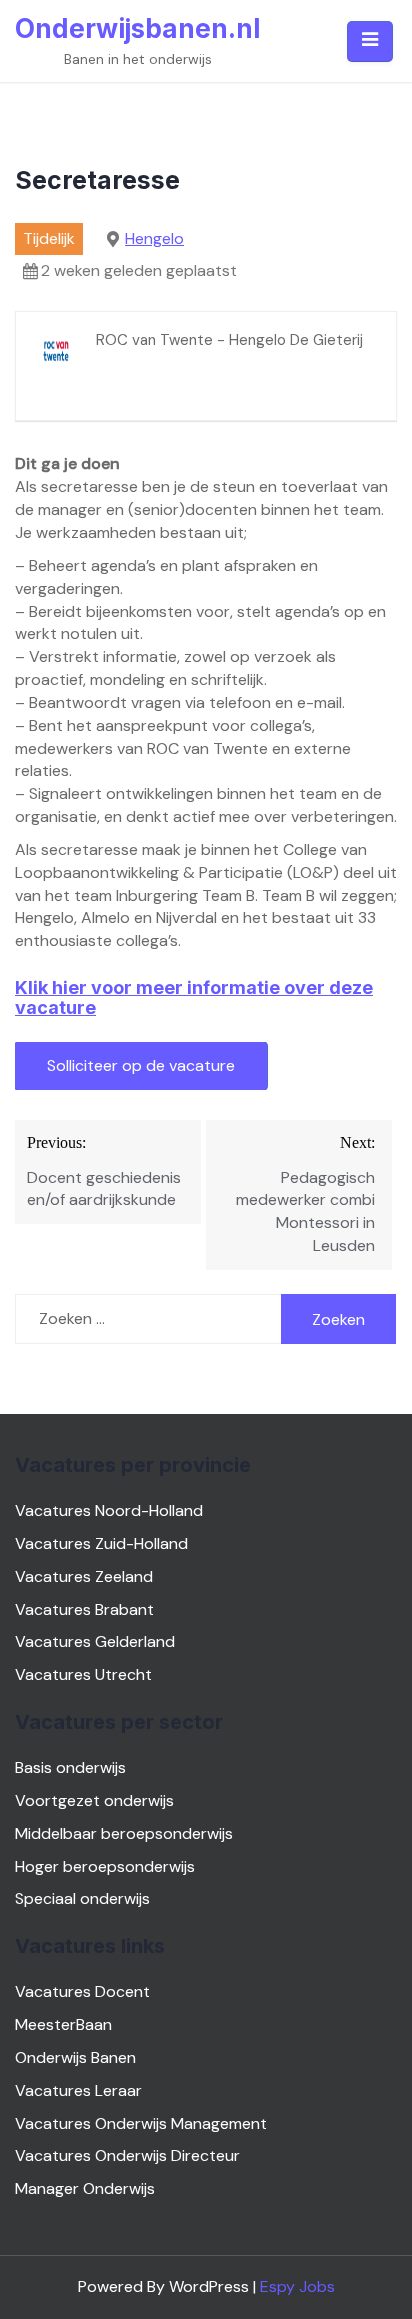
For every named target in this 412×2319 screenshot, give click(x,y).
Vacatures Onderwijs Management (141, 2123)
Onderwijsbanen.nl (137, 28)
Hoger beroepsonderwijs (105, 1866)
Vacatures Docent (82, 1991)
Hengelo (154, 238)
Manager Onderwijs (85, 2188)
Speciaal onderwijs (82, 1898)
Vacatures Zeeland (84, 1576)
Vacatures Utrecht (83, 1674)
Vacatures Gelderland (95, 1641)
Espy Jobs (297, 2286)
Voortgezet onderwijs (94, 1800)
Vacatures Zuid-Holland (101, 1543)
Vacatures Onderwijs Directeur (127, 2155)
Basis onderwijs (70, 1767)
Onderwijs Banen (75, 2057)
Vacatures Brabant (84, 1609)
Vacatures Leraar (78, 2090)
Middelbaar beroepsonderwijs (124, 1833)
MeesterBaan (63, 2024)
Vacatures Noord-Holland (109, 1510)
